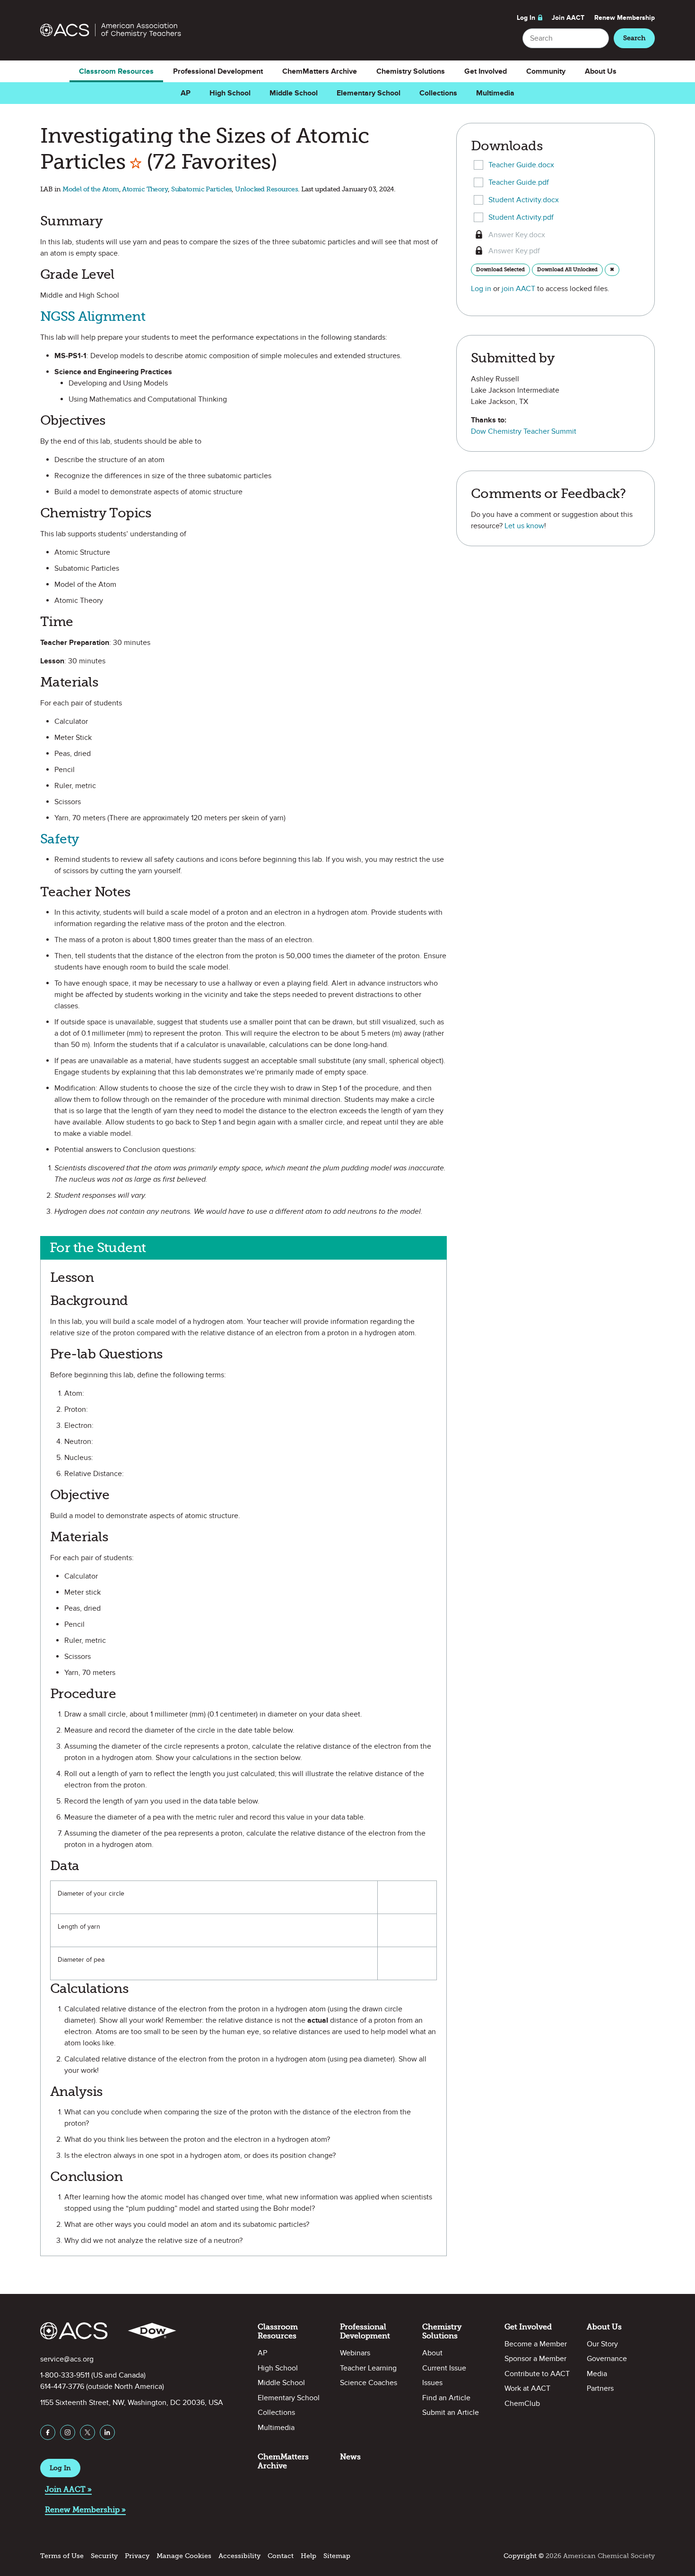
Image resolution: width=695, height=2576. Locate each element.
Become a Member (536, 2344)
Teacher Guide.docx (521, 165)
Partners (600, 2388)
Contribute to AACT (537, 2374)
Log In (526, 18)
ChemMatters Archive (320, 71)
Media (597, 2374)
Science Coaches (369, 2383)
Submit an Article (451, 2413)
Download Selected (500, 269)
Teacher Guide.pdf (519, 182)
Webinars (355, 2353)
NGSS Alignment (93, 316)
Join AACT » (68, 2489)
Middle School (294, 93)
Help (308, 2556)
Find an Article (446, 2398)
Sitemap (337, 2556)
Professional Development (218, 71)
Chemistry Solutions (411, 71)
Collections (438, 93)
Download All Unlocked (567, 269)
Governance (607, 2359)
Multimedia (495, 93)
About (432, 2353)
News (350, 2457)
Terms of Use (62, 2556)
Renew (625, 18)
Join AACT (568, 18)
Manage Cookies (184, 2556)
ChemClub (522, 2404)
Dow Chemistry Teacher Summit (524, 431)
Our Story (602, 2344)
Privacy (137, 2556)
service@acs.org (67, 2359)
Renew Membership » (85, 2510)
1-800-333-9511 (65, 2375)
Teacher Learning (368, 2368)
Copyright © (524, 2556)
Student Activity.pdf (521, 217)
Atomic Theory (145, 189)
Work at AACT (527, 2388)
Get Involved (486, 71)
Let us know (524, 526)
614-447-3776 (62, 2387)
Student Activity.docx (524, 200)
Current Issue (444, 2368)
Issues (432, 2383)
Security (104, 2556)
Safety (60, 839)
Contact (281, 2556)
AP (186, 93)
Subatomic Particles (201, 189)
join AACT (518, 289)
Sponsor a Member (535, 2359)
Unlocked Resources (266, 189)
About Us (601, 71)
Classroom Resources (116, 71)
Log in (481, 289)
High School (230, 93)
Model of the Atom (91, 189)
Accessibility (239, 2556)
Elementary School (369, 93)
